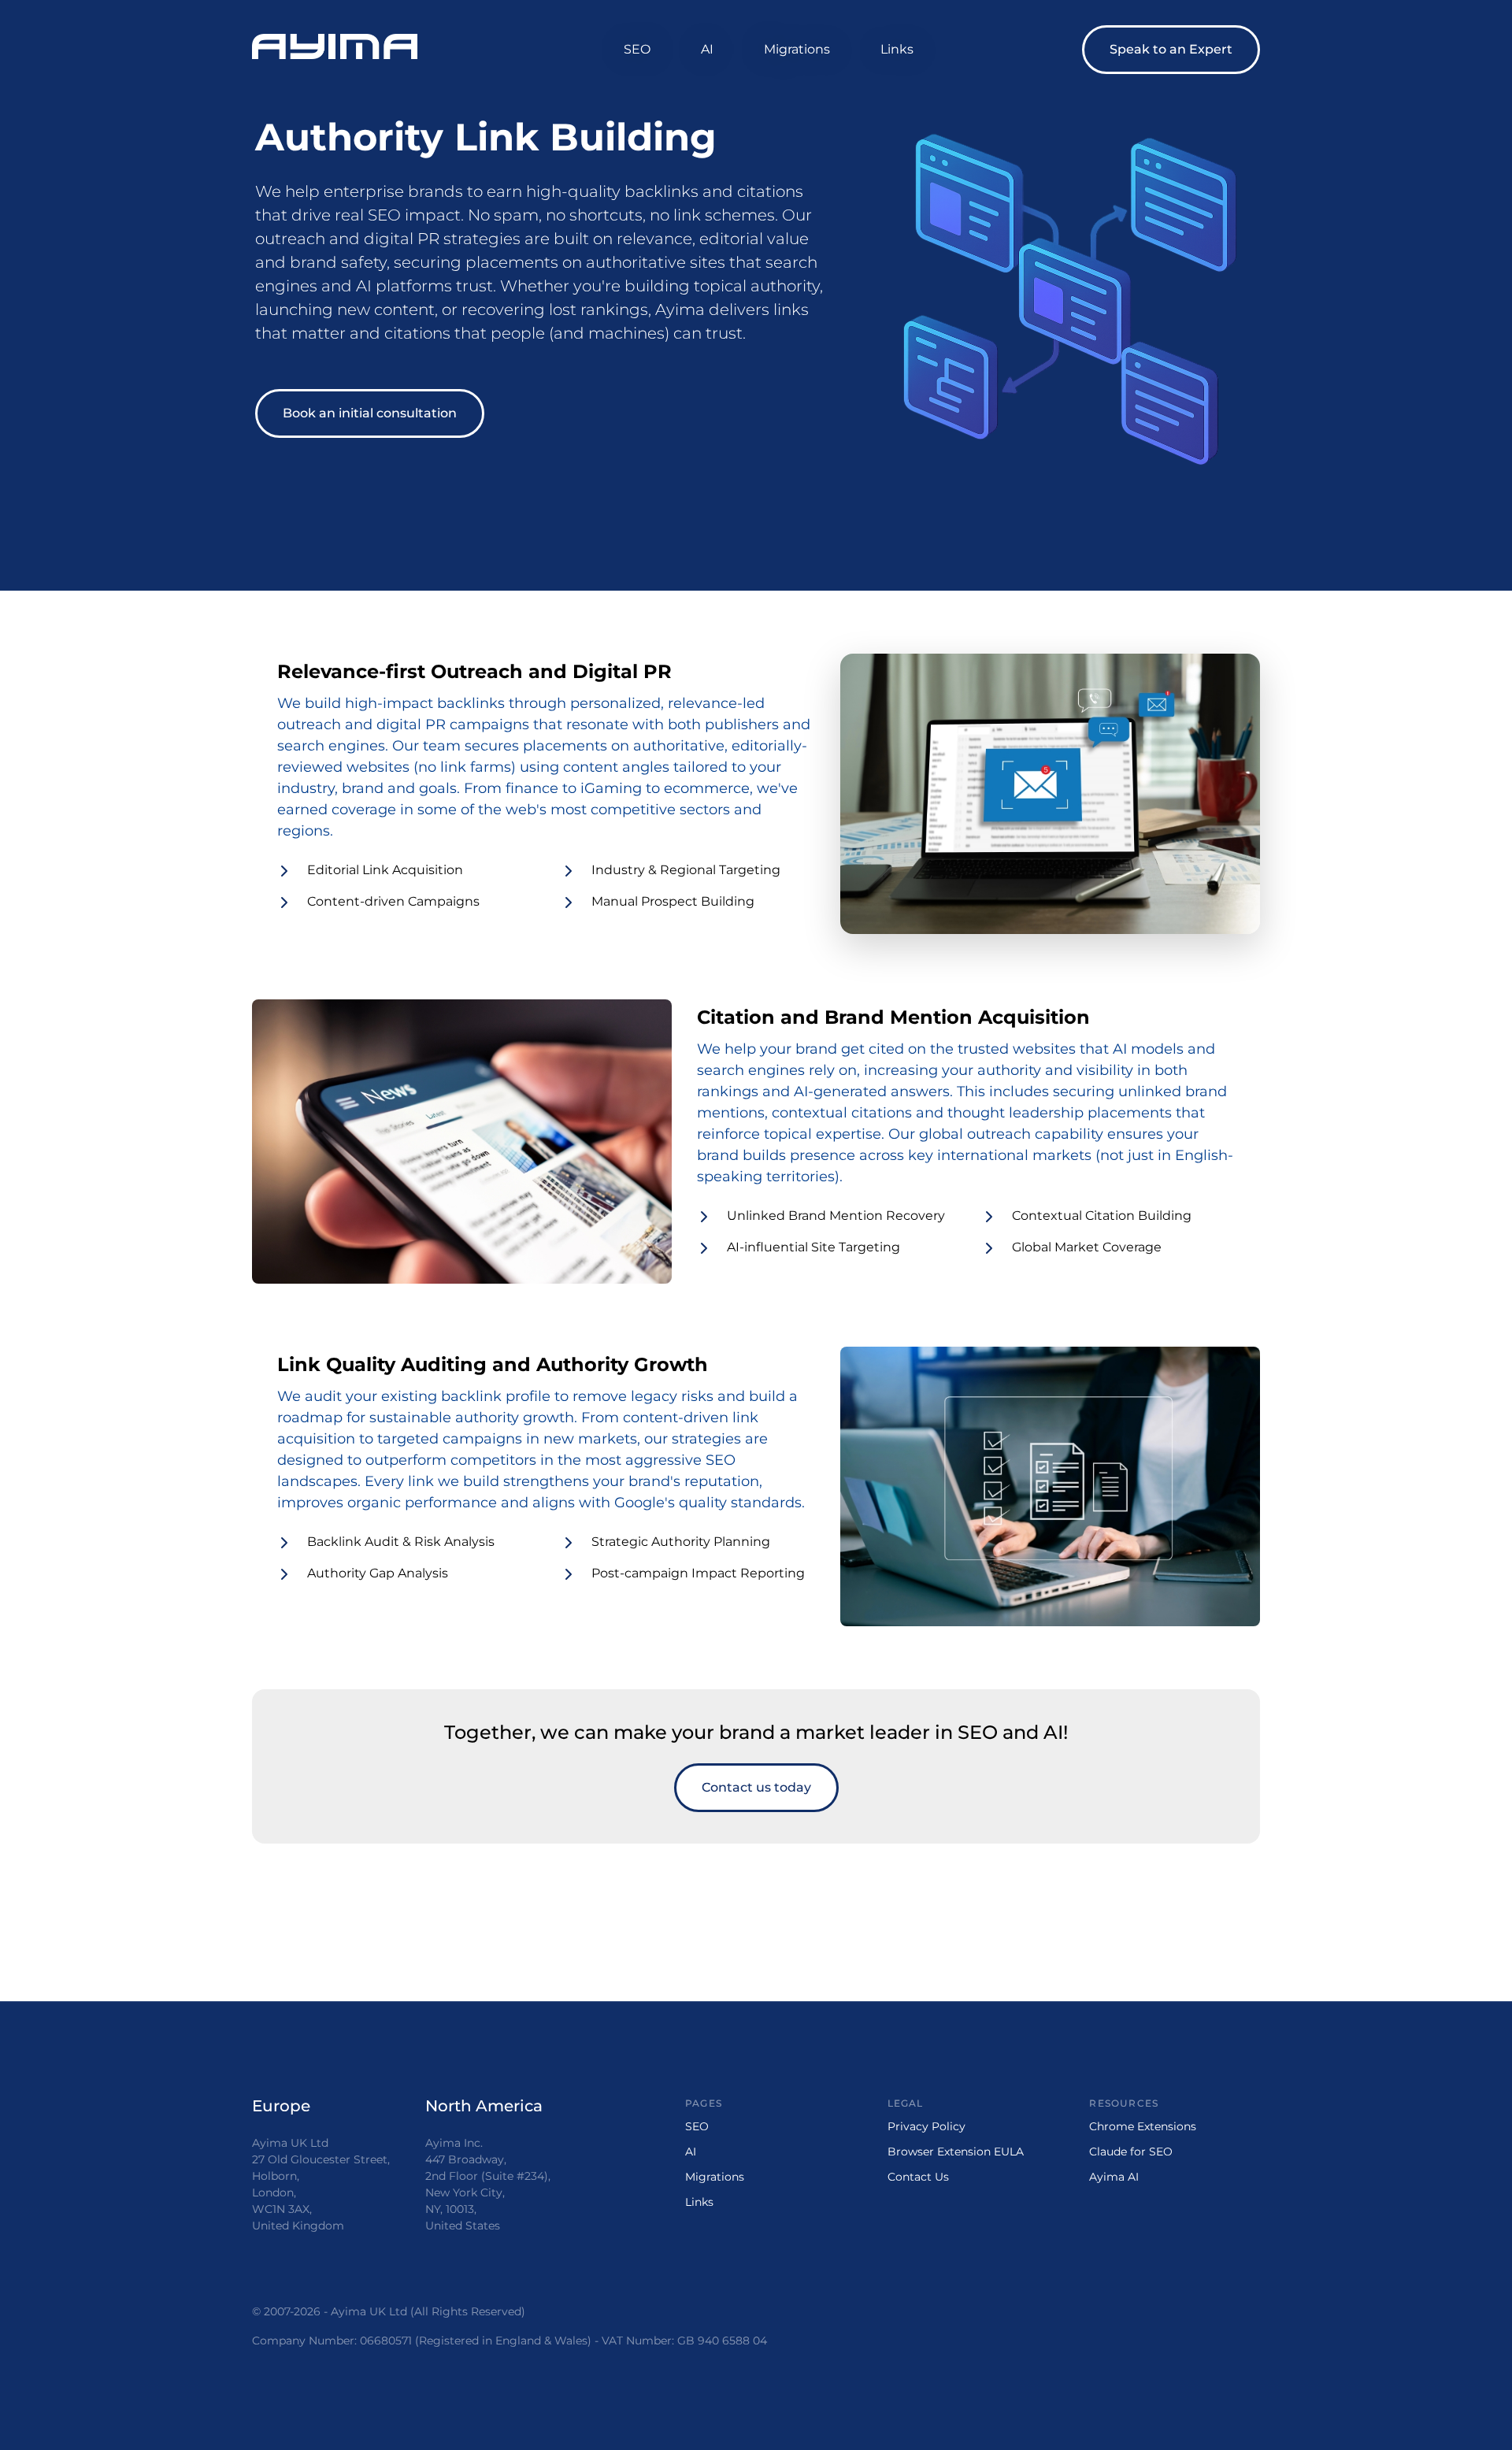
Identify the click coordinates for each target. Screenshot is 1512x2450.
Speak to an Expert (1171, 49)
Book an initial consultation (370, 413)
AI (707, 49)
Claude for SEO (1131, 2152)
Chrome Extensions (1143, 2126)
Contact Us (918, 2177)
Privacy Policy (926, 2126)
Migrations (797, 49)
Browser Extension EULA (956, 2152)
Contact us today (756, 1787)
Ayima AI (1114, 2177)
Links (897, 49)
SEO (637, 49)
